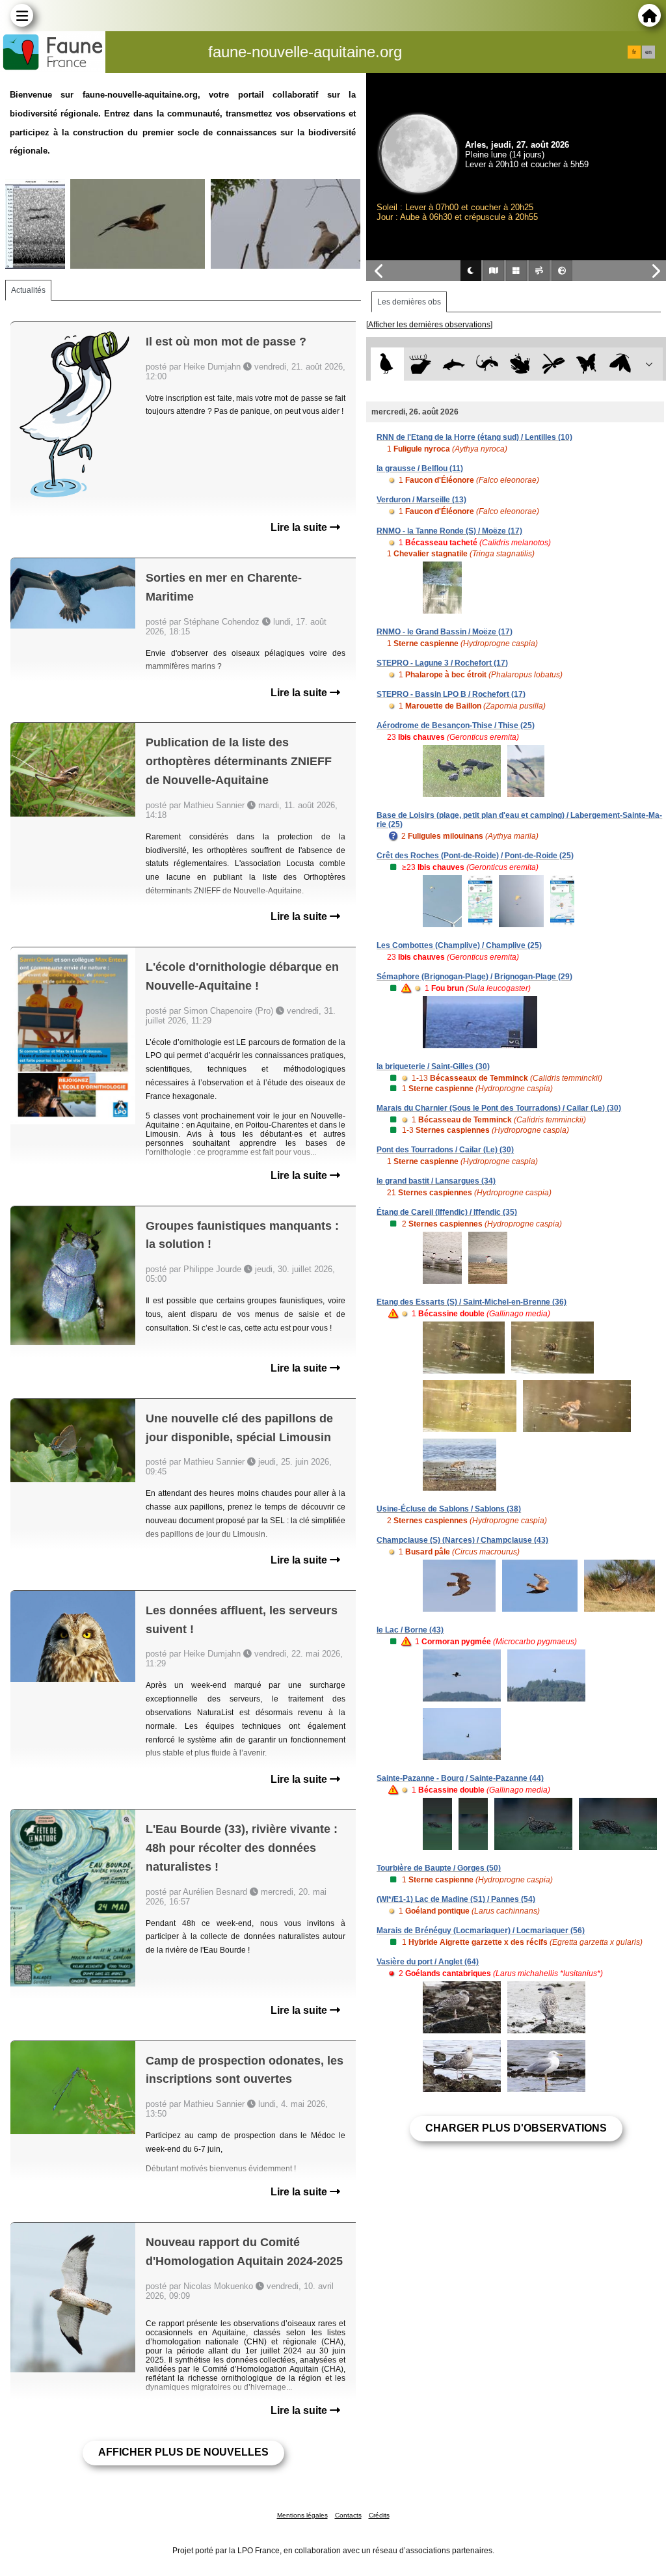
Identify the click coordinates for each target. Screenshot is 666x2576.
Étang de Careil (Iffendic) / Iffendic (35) (447, 1212)
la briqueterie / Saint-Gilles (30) (433, 1066)
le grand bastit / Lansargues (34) (436, 1181)
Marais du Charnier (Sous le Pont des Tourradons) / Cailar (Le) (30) (499, 1108)
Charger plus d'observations (516, 2128)
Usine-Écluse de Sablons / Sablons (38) (449, 1509)
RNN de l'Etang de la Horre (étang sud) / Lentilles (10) (474, 437)
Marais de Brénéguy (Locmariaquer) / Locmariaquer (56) (481, 1931)
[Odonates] (554, 364)
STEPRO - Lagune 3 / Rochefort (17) (442, 663)
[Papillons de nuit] (620, 364)
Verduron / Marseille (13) (421, 500)
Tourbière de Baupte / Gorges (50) (439, 1868)
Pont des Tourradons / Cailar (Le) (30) (445, 1150)
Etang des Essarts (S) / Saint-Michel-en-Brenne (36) (472, 1302)
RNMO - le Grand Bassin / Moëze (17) (445, 632)
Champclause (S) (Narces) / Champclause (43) (462, 1540)
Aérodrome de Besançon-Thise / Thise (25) (456, 725)
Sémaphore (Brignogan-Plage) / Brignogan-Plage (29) (474, 977)
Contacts (348, 2515)
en (648, 52)
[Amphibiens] (520, 364)
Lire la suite (300, 527)
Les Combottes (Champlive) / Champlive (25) (459, 945)
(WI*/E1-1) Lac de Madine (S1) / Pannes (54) (456, 1899)
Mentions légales (302, 2515)
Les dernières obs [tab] (409, 302)
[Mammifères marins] (454, 364)
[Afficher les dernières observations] (429, 325)
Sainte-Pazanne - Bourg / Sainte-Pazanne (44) (460, 1778)
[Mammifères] (420, 364)
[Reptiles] (487, 364)
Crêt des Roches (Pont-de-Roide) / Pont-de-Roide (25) (475, 856)
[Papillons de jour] (587, 364)
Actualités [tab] (28, 290)
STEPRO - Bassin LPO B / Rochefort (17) (451, 694)
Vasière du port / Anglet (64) (428, 1962)
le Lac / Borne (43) (410, 1630)
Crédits (379, 2515)
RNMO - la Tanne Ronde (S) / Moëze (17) (449, 531)
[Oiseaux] (387, 364)
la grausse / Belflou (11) (420, 468)
